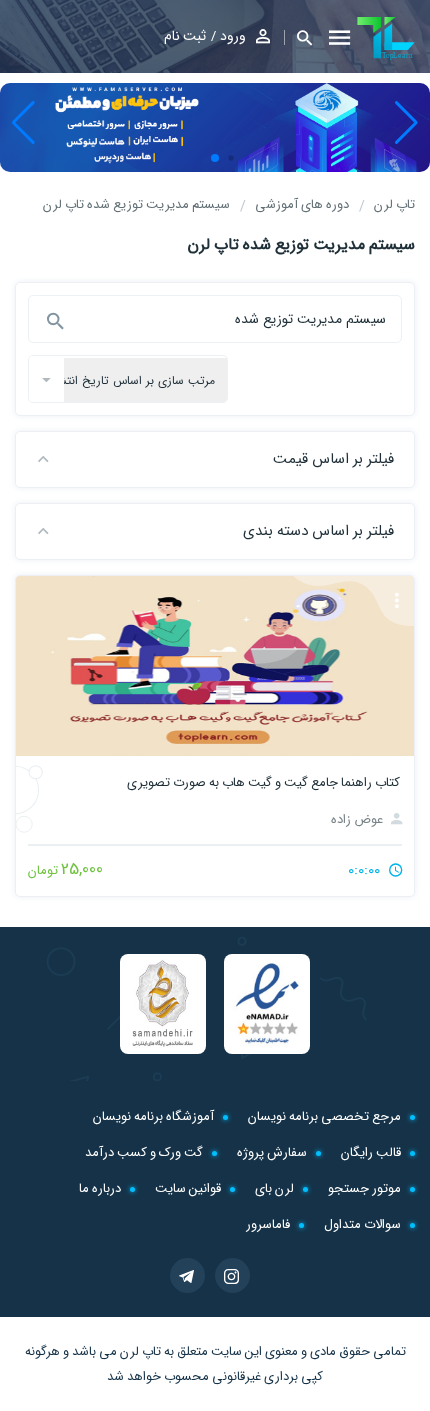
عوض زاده (358, 819)
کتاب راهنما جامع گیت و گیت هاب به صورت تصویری (263, 782)
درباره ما (100, 1188)
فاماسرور (268, 1224)
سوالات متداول (362, 1224)
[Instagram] (232, 1275)
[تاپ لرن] (386, 38)
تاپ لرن (140, 1351)
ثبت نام (185, 36)
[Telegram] (187, 1275)
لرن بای (274, 1188)
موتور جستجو (364, 1188)
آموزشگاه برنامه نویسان (153, 1116)
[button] (298, 37)
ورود (233, 36)
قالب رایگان (371, 1152)
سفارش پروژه (272, 1152)
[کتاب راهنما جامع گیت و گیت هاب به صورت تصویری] (215, 666)
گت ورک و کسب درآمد (144, 1152)
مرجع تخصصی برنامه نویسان (324, 1116)
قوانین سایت (188, 1188)
